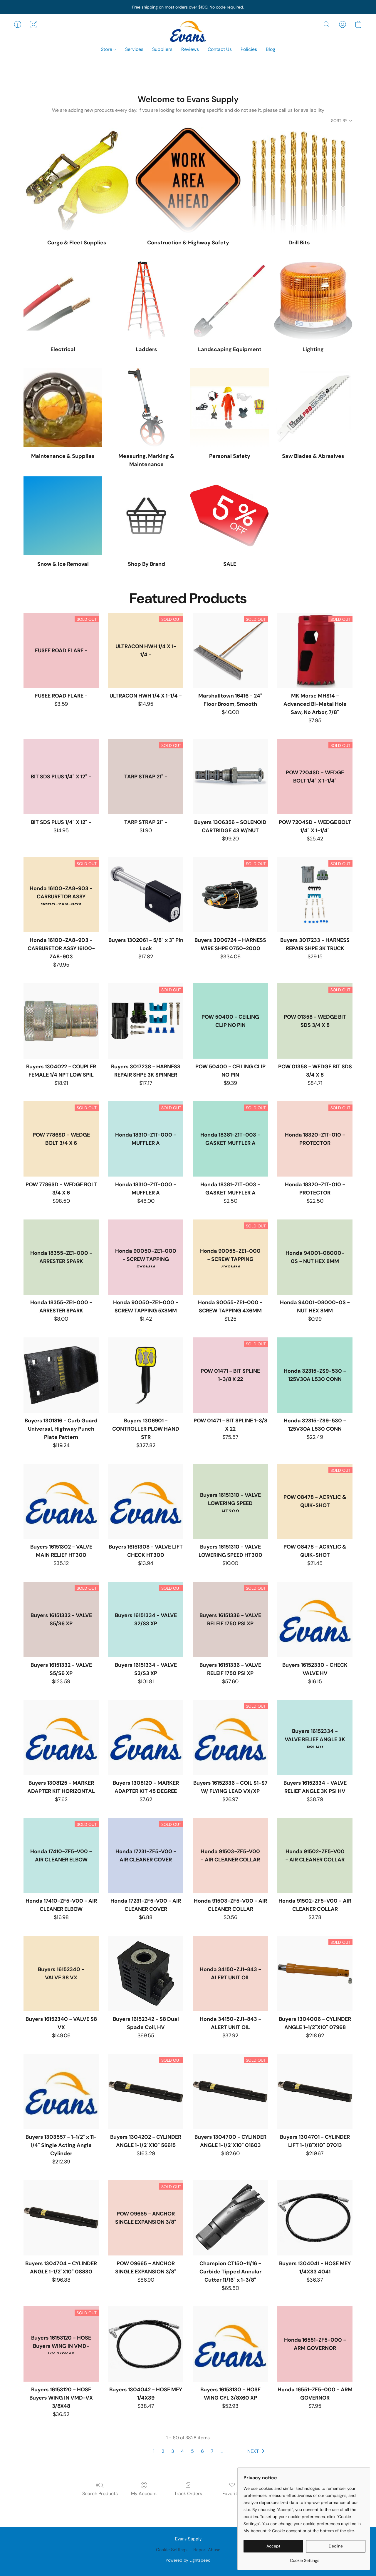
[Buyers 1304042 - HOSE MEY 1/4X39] (146, 2344)
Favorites (232, 2494)
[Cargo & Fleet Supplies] (77, 180)
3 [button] (173, 2451)
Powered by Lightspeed (188, 2560)
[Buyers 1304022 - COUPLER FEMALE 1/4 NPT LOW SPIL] (61, 1021)
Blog (271, 49)
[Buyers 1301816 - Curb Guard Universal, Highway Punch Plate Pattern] (61, 1375)
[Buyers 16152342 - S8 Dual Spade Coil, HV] (146, 1973)
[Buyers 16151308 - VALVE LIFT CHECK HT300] (146, 1501)
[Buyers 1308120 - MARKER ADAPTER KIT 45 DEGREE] (146, 1737)
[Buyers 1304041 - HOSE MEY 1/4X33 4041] (315, 2218)
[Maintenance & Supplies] (63, 408)
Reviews (190, 49)
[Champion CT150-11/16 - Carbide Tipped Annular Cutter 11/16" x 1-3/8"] (230, 2218)
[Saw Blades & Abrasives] (313, 408)
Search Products (100, 2494)
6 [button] (202, 2451)
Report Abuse (207, 2550)
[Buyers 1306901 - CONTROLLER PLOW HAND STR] (146, 1375)
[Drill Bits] (299, 180)
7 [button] (212, 2451)
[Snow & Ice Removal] (63, 516)
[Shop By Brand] (146, 516)
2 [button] (163, 2451)
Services (134, 49)
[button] (188, 30)
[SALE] (230, 516)
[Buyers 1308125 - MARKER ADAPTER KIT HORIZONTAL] (61, 1737)
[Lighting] (313, 301)
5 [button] (192, 2451)
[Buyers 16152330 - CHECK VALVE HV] (315, 1619)
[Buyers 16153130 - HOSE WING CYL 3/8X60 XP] (230, 2344)
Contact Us (220, 49)
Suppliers (162, 49)
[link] (304, 2558)
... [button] (222, 2451)
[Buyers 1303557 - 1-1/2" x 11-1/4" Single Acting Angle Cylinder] (61, 2091)
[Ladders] (146, 301)
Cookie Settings (172, 2550)
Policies (249, 49)
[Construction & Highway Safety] (188, 180)
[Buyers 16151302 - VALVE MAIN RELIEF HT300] (61, 1501)
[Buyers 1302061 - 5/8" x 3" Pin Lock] (146, 895)
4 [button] (182, 2451)
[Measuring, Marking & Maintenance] (146, 408)
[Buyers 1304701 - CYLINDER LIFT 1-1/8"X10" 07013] (315, 2091)
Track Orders (188, 2494)
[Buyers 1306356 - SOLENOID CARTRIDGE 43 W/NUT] (230, 777)
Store (107, 49)
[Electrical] (63, 301)
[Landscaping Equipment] (230, 301)
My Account (144, 2494)
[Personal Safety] (230, 408)
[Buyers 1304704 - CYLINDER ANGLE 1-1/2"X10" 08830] (61, 2218)
